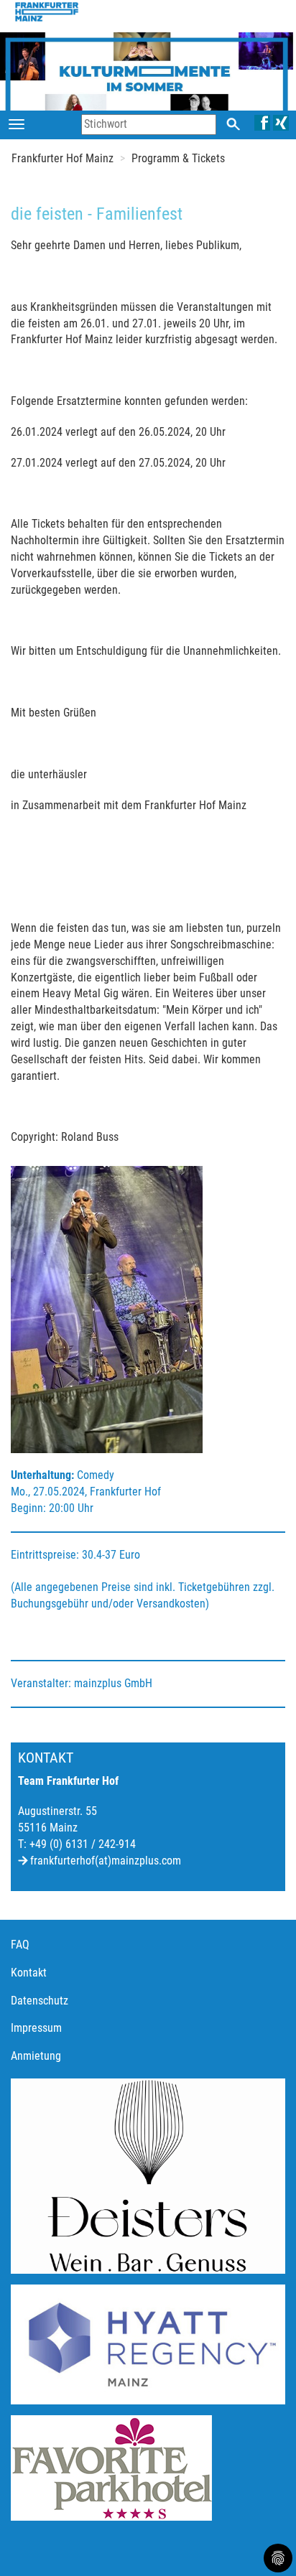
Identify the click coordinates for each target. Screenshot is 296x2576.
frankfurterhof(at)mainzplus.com (106, 1861)
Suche (233, 124)
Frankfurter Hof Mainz (63, 158)
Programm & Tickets (178, 158)
